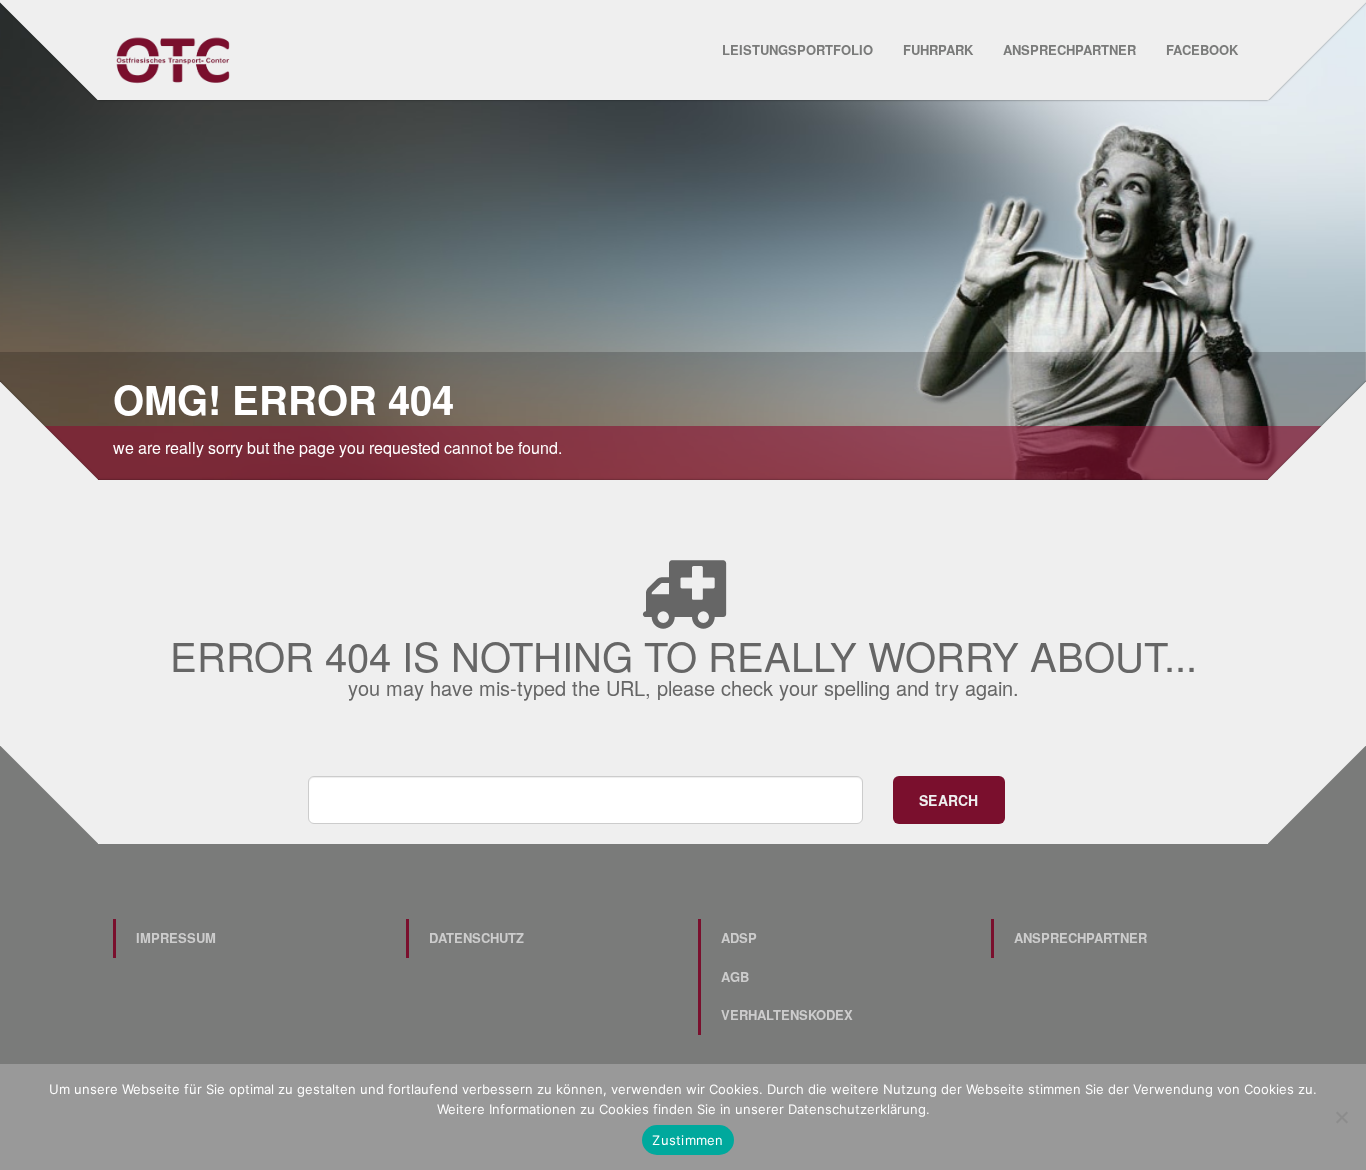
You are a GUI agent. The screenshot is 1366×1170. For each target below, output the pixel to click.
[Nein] (1341, 1117)
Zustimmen (687, 1140)
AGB (735, 976)
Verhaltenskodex (787, 1014)
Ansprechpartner (1069, 49)
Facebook (1202, 49)
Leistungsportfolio (797, 49)
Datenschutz (476, 937)
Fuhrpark (938, 49)
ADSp (739, 937)
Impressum (176, 937)
